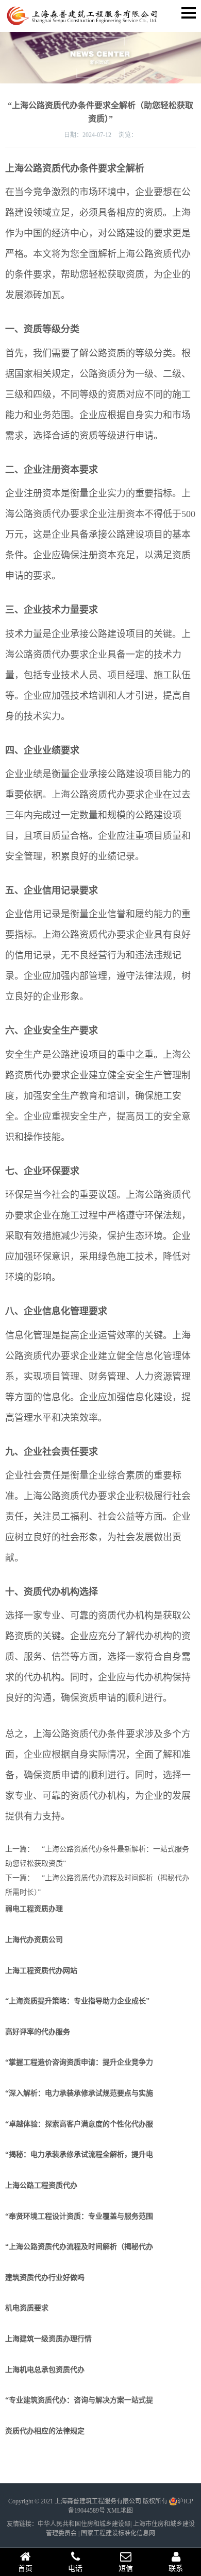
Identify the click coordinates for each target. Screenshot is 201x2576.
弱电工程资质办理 (34, 1909)
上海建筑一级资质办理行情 (48, 2339)
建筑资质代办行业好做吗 (45, 2278)
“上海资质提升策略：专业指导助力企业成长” (77, 2001)
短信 (126, 2569)
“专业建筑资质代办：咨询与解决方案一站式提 (79, 2400)
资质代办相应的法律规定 (45, 2431)
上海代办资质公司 (34, 1940)
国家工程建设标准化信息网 (118, 2533)
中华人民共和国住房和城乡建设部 (84, 2524)
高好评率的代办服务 (38, 2032)
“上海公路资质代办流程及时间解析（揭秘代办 (79, 2247)
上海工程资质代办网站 (41, 1971)
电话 (75, 2569)
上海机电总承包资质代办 (45, 2370)
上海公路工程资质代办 (41, 2185)
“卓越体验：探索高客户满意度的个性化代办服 (79, 2124)
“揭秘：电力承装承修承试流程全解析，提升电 (79, 2154)
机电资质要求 (27, 2308)
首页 (25, 2569)
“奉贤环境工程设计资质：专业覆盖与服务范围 (79, 2216)
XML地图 (120, 2511)
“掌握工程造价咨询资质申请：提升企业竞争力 (79, 2062)
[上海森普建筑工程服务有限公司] (82, 21)
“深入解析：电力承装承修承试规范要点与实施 (79, 2093)
